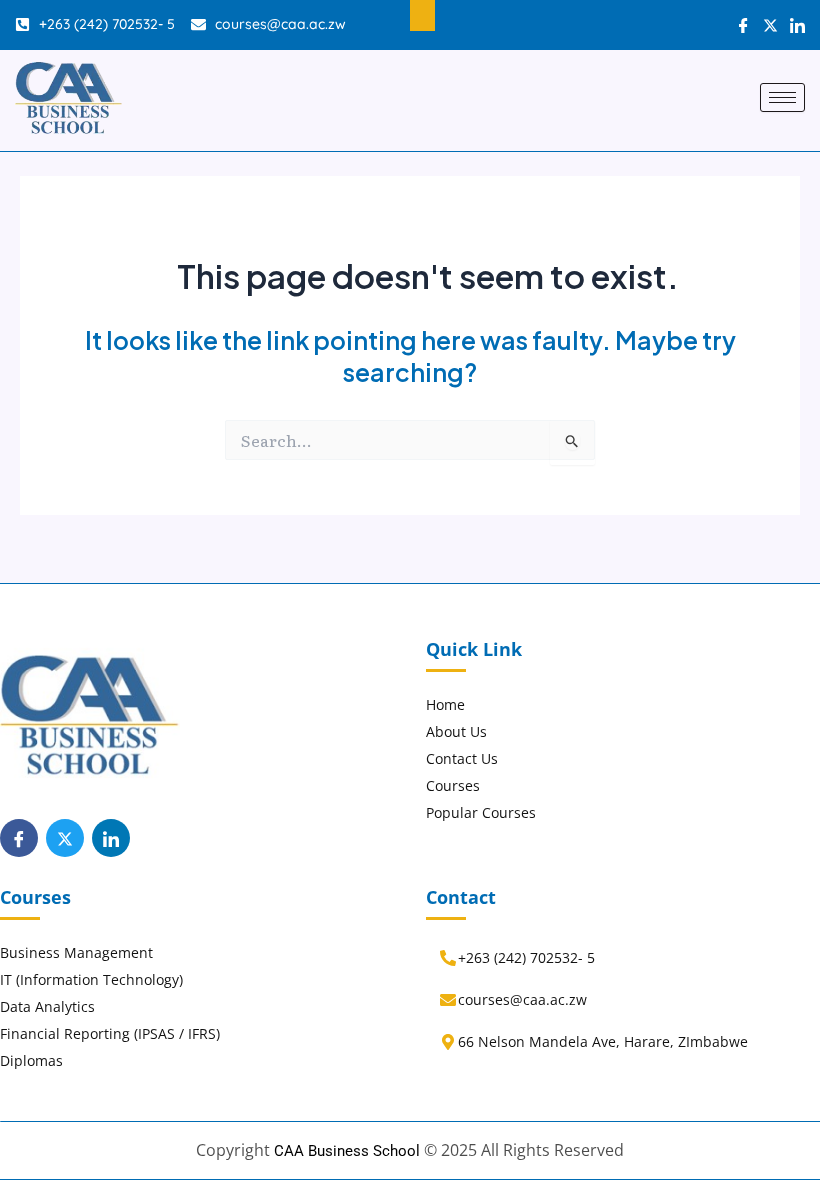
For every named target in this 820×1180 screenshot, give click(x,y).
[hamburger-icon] (782, 97)
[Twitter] (65, 838)
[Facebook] (19, 838)
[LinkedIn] (111, 838)
